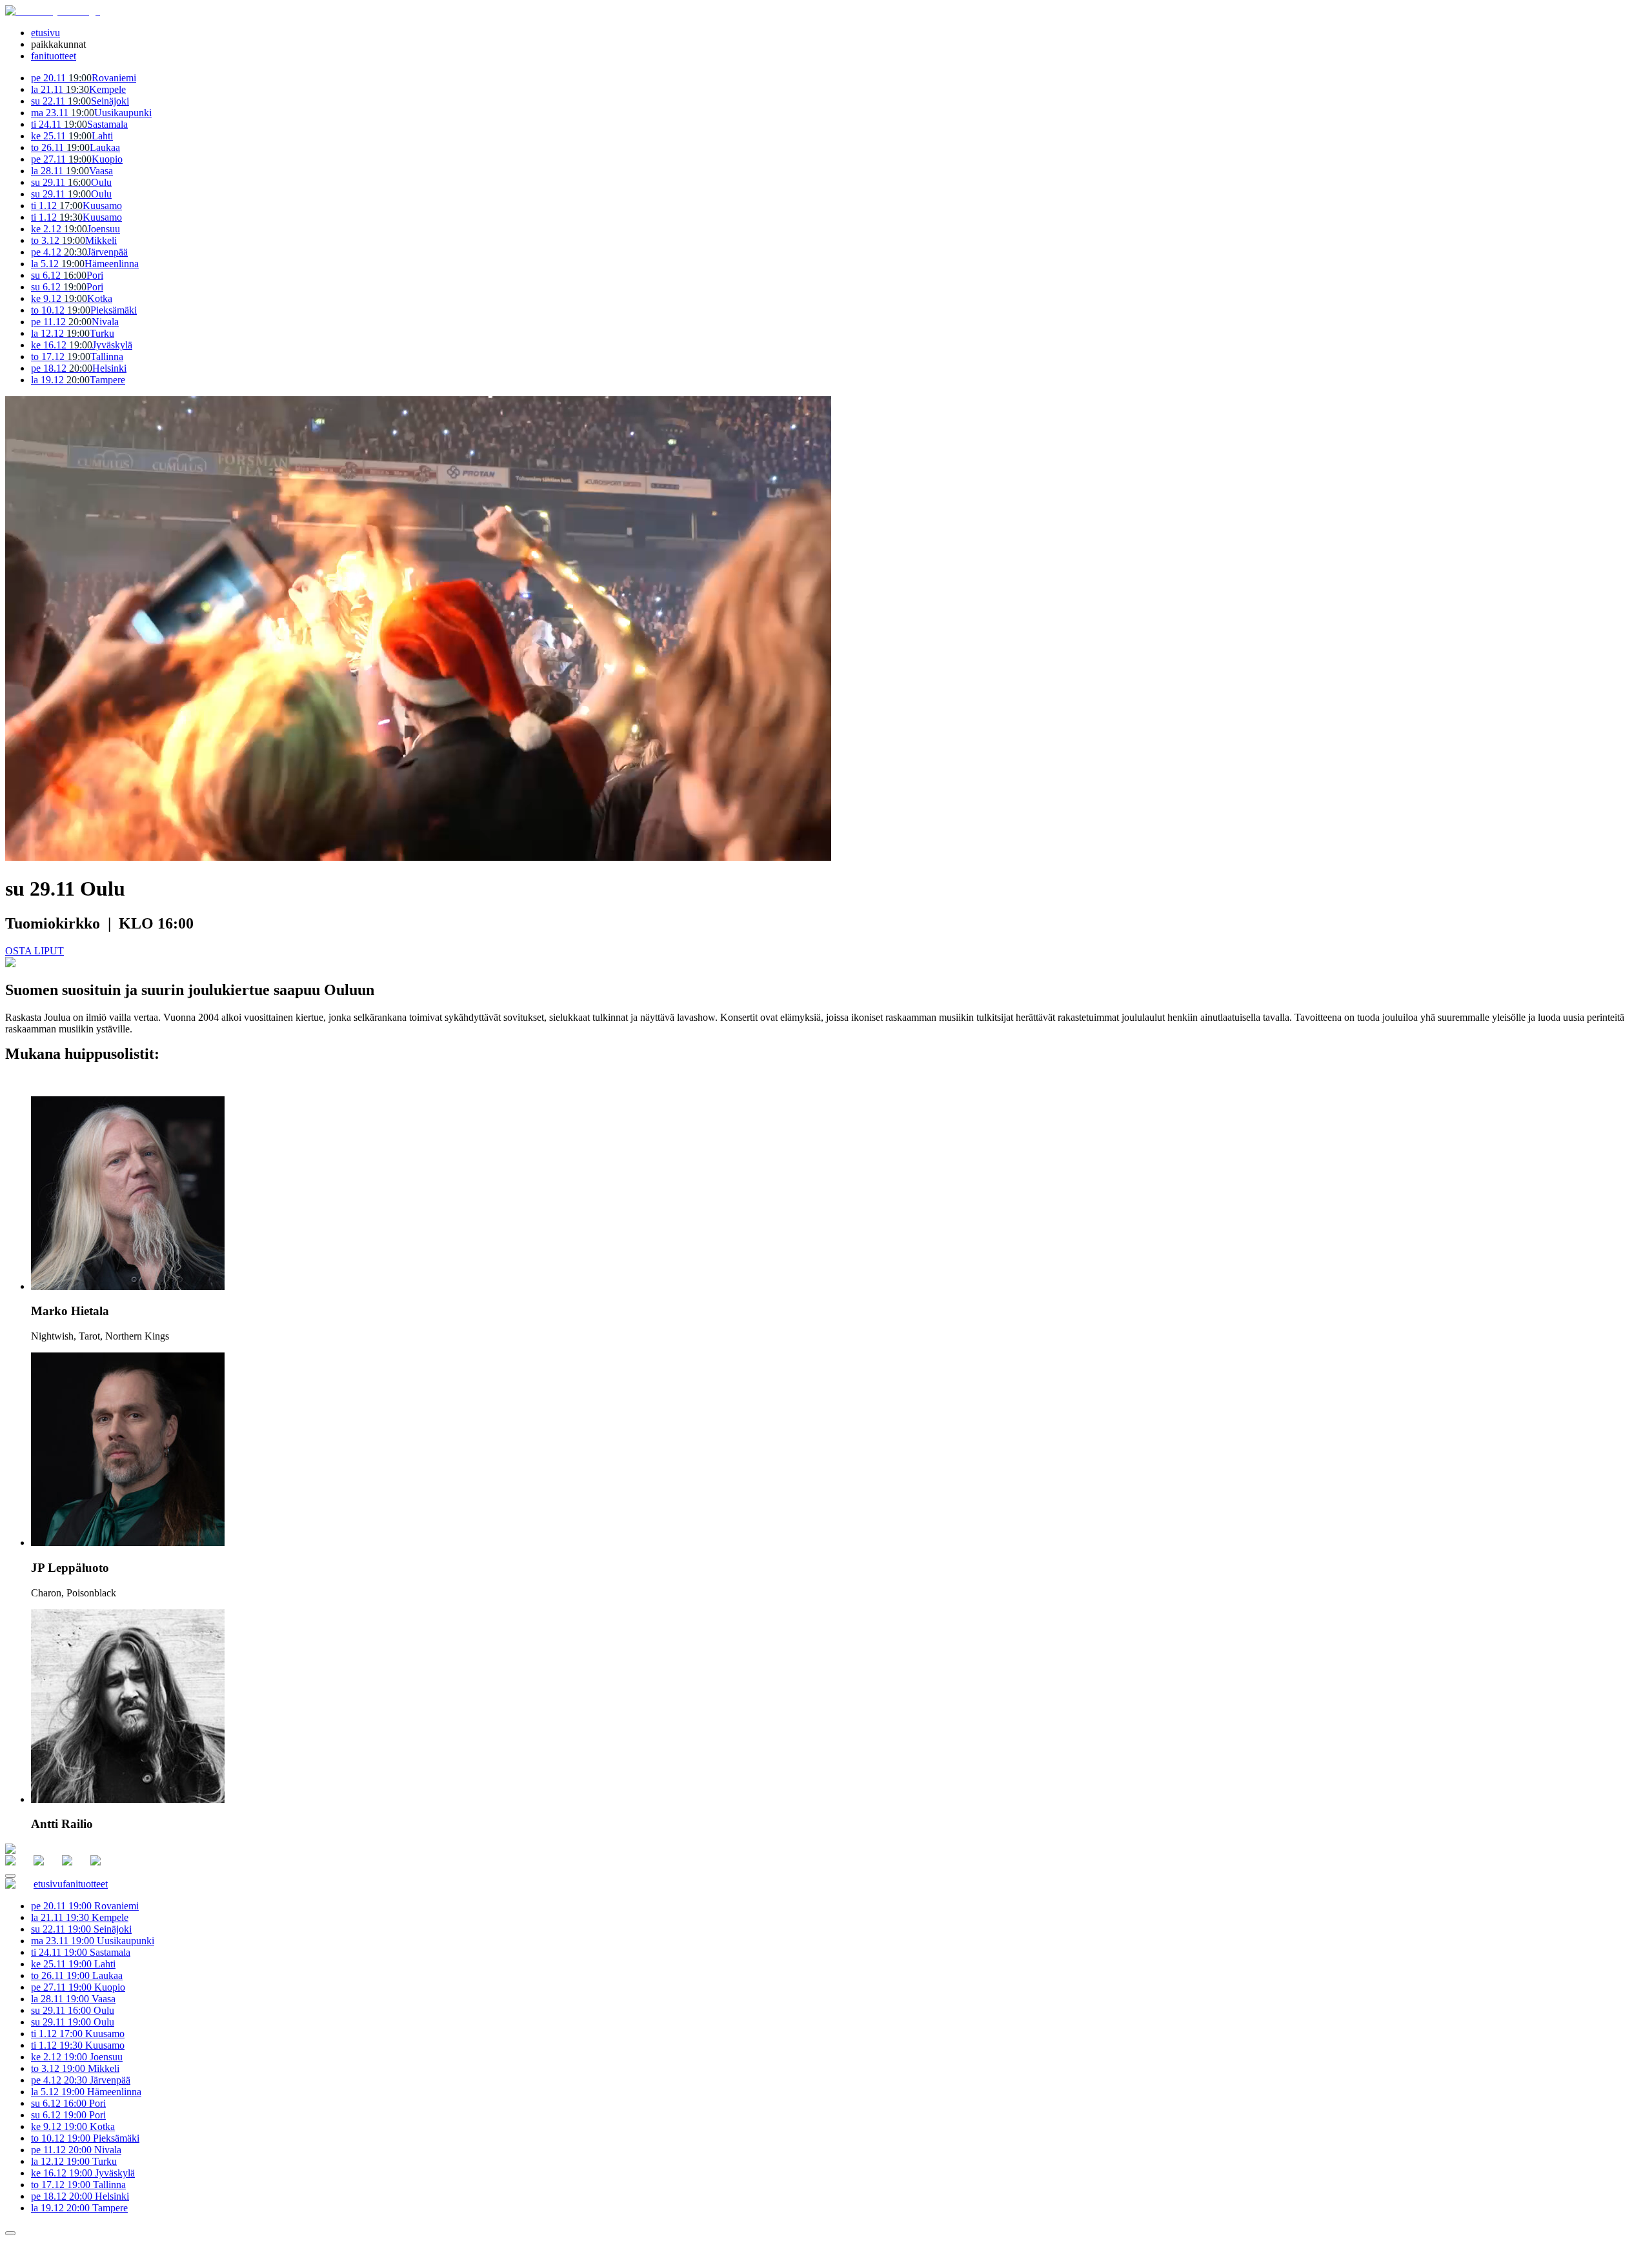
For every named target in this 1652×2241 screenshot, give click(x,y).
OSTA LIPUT (35, 951)
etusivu (45, 33)
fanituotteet (54, 56)
